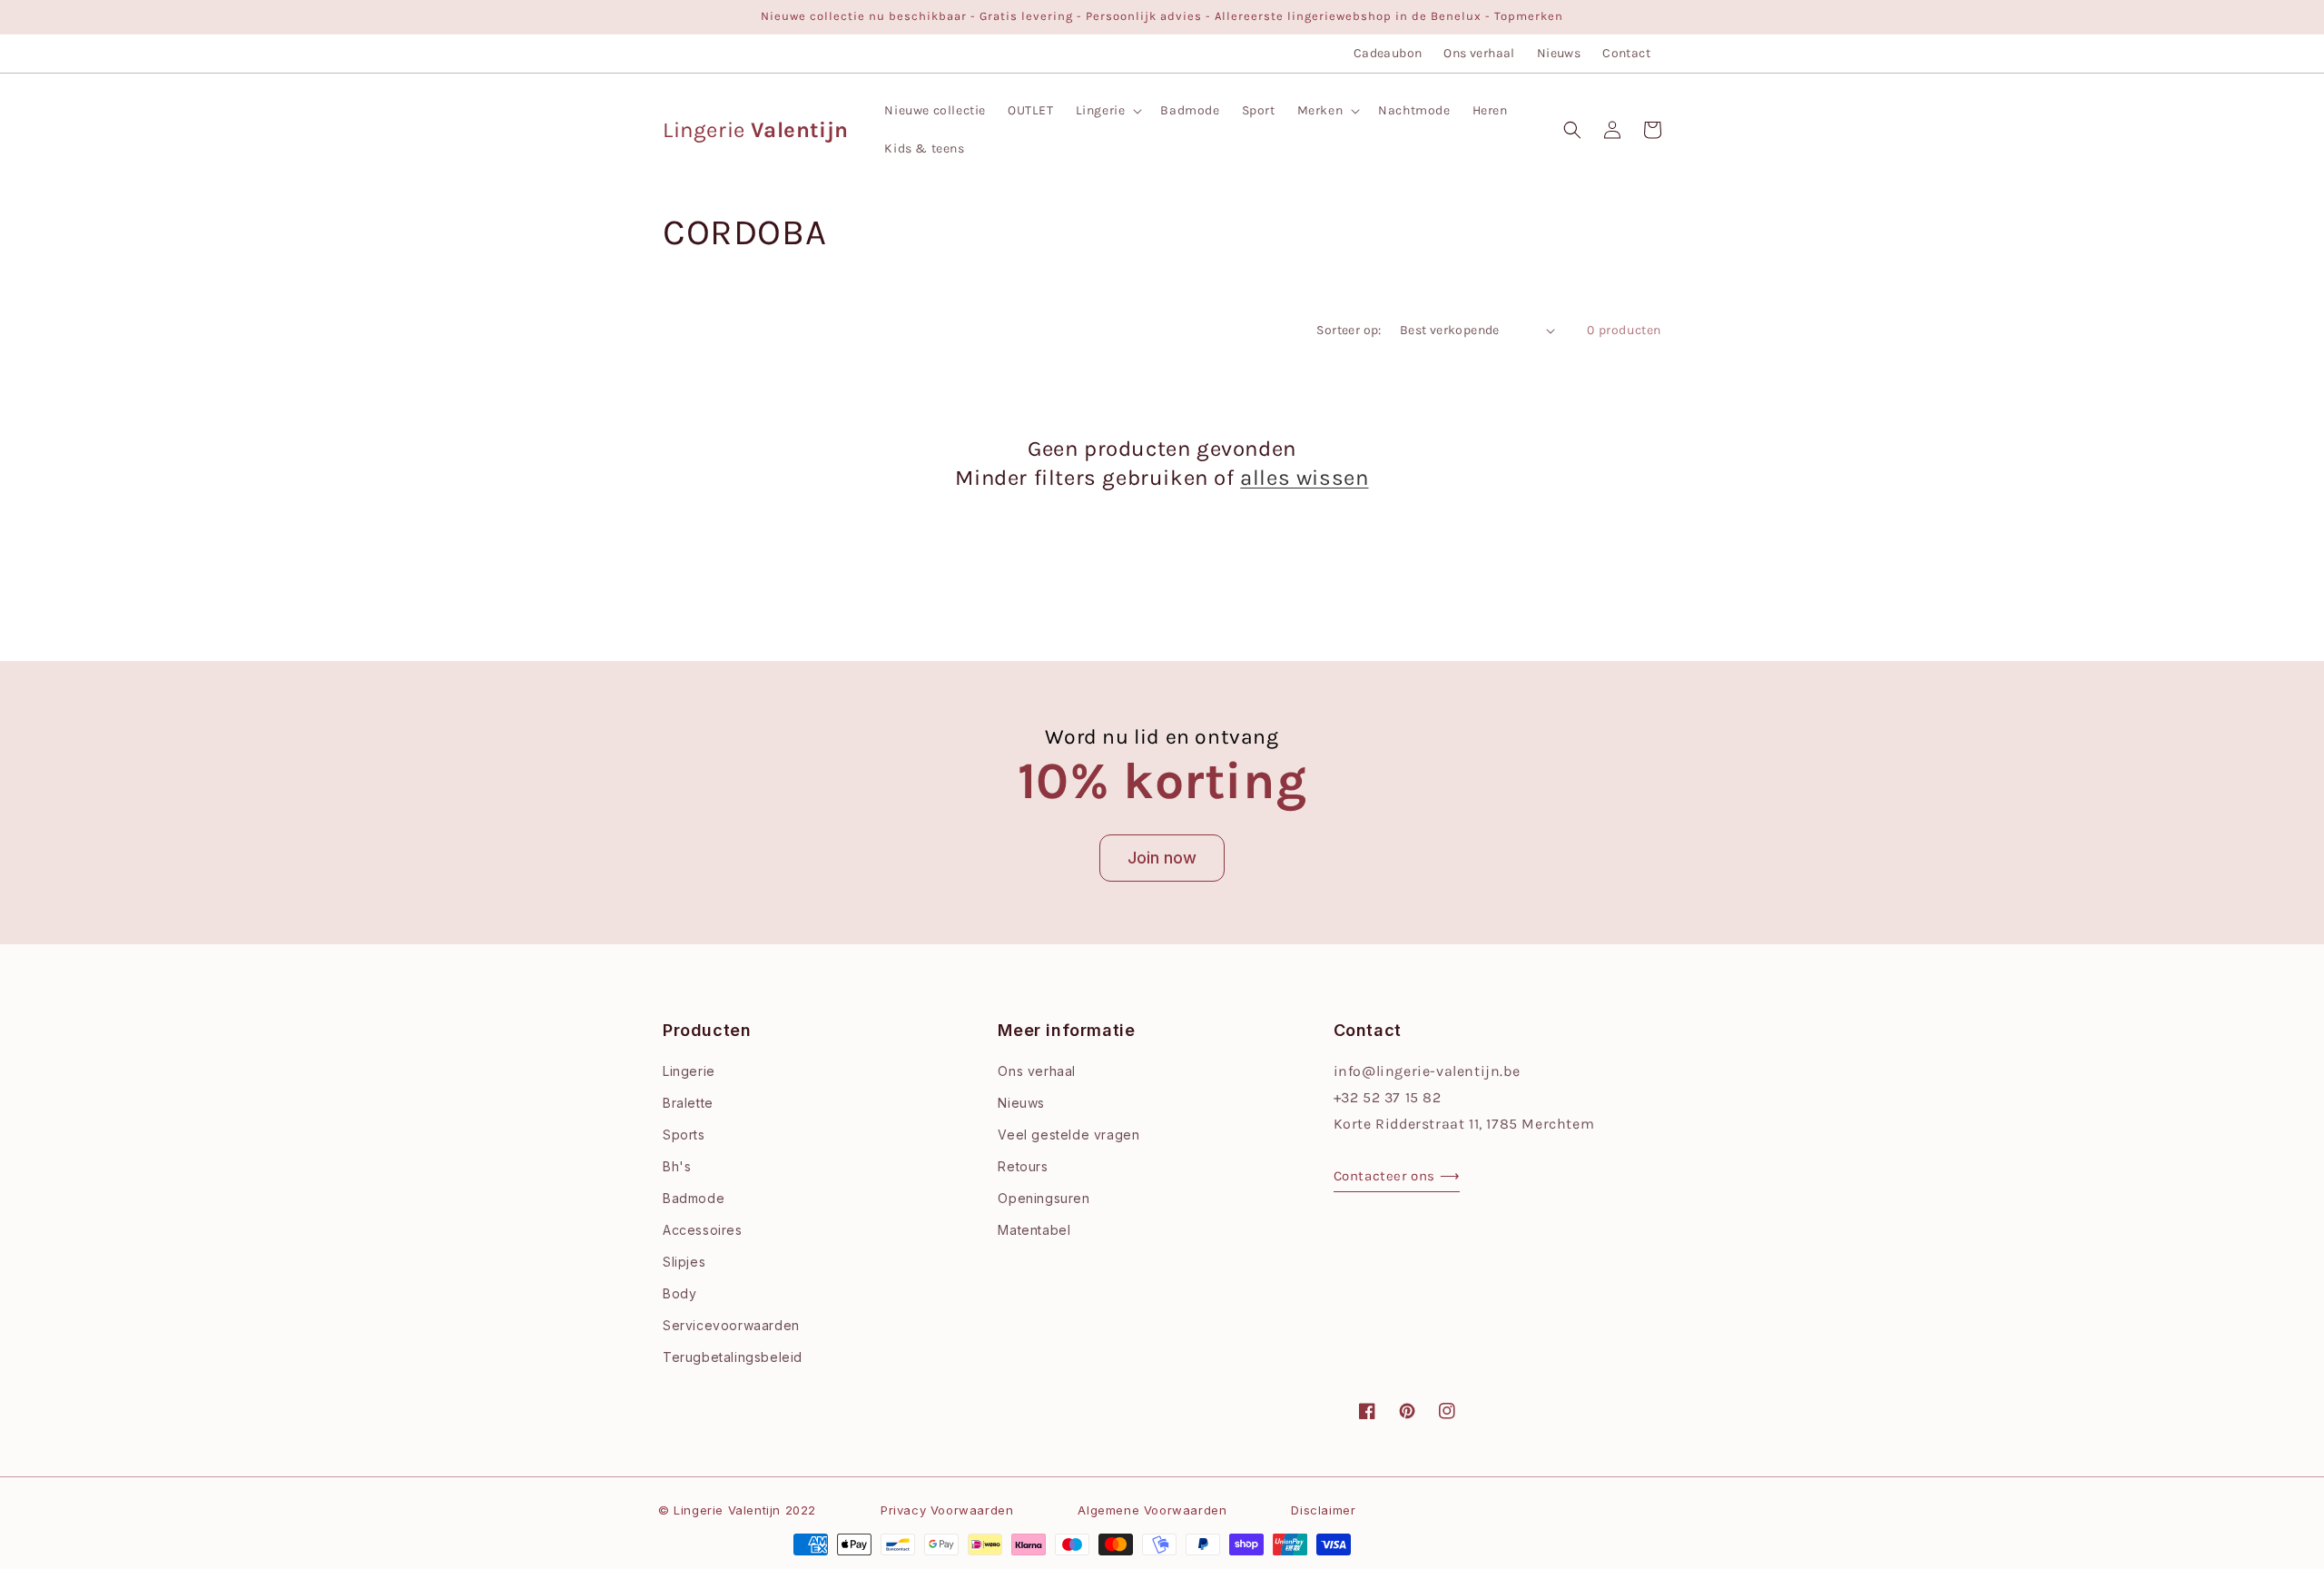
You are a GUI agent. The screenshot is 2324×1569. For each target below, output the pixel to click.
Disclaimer (1323, 1510)
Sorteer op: (1349, 330)
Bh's (677, 1166)
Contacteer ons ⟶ (1397, 1176)
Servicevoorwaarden (731, 1325)
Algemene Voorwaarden (1152, 1510)
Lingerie (689, 1071)
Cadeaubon (1388, 53)
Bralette (688, 1103)
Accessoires (703, 1230)
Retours (1023, 1166)
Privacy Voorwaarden (947, 1510)
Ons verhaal (1479, 53)
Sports (684, 1135)
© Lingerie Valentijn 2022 (737, 1510)
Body (679, 1293)
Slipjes (684, 1262)
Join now (1162, 858)
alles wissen (1304, 478)
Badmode (694, 1198)
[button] (1108, 111)
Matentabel (1034, 1230)
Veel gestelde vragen (1068, 1135)
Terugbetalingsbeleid (733, 1357)
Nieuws (1559, 53)
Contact (1626, 53)
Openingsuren (1044, 1198)
